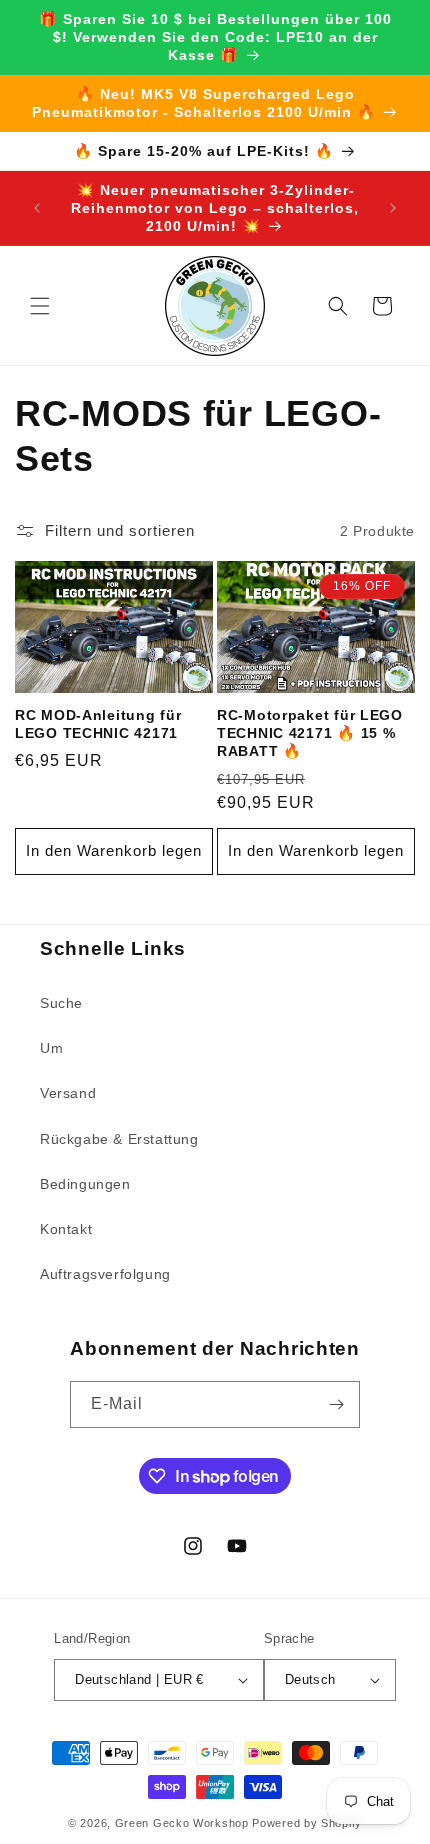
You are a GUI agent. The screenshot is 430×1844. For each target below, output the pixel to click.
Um (51, 1048)
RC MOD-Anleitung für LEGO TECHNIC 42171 (98, 724)
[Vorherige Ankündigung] (37, 208)
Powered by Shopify (307, 1823)
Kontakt (66, 1229)
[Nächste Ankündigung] (393, 208)
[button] (40, 306)
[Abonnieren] (337, 1404)
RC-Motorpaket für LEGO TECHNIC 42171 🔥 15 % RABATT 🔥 (310, 733)
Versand (68, 1093)
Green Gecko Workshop (182, 1823)
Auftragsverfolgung (105, 1274)
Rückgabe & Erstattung (119, 1139)
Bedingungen (85, 1184)
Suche (61, 1003)
